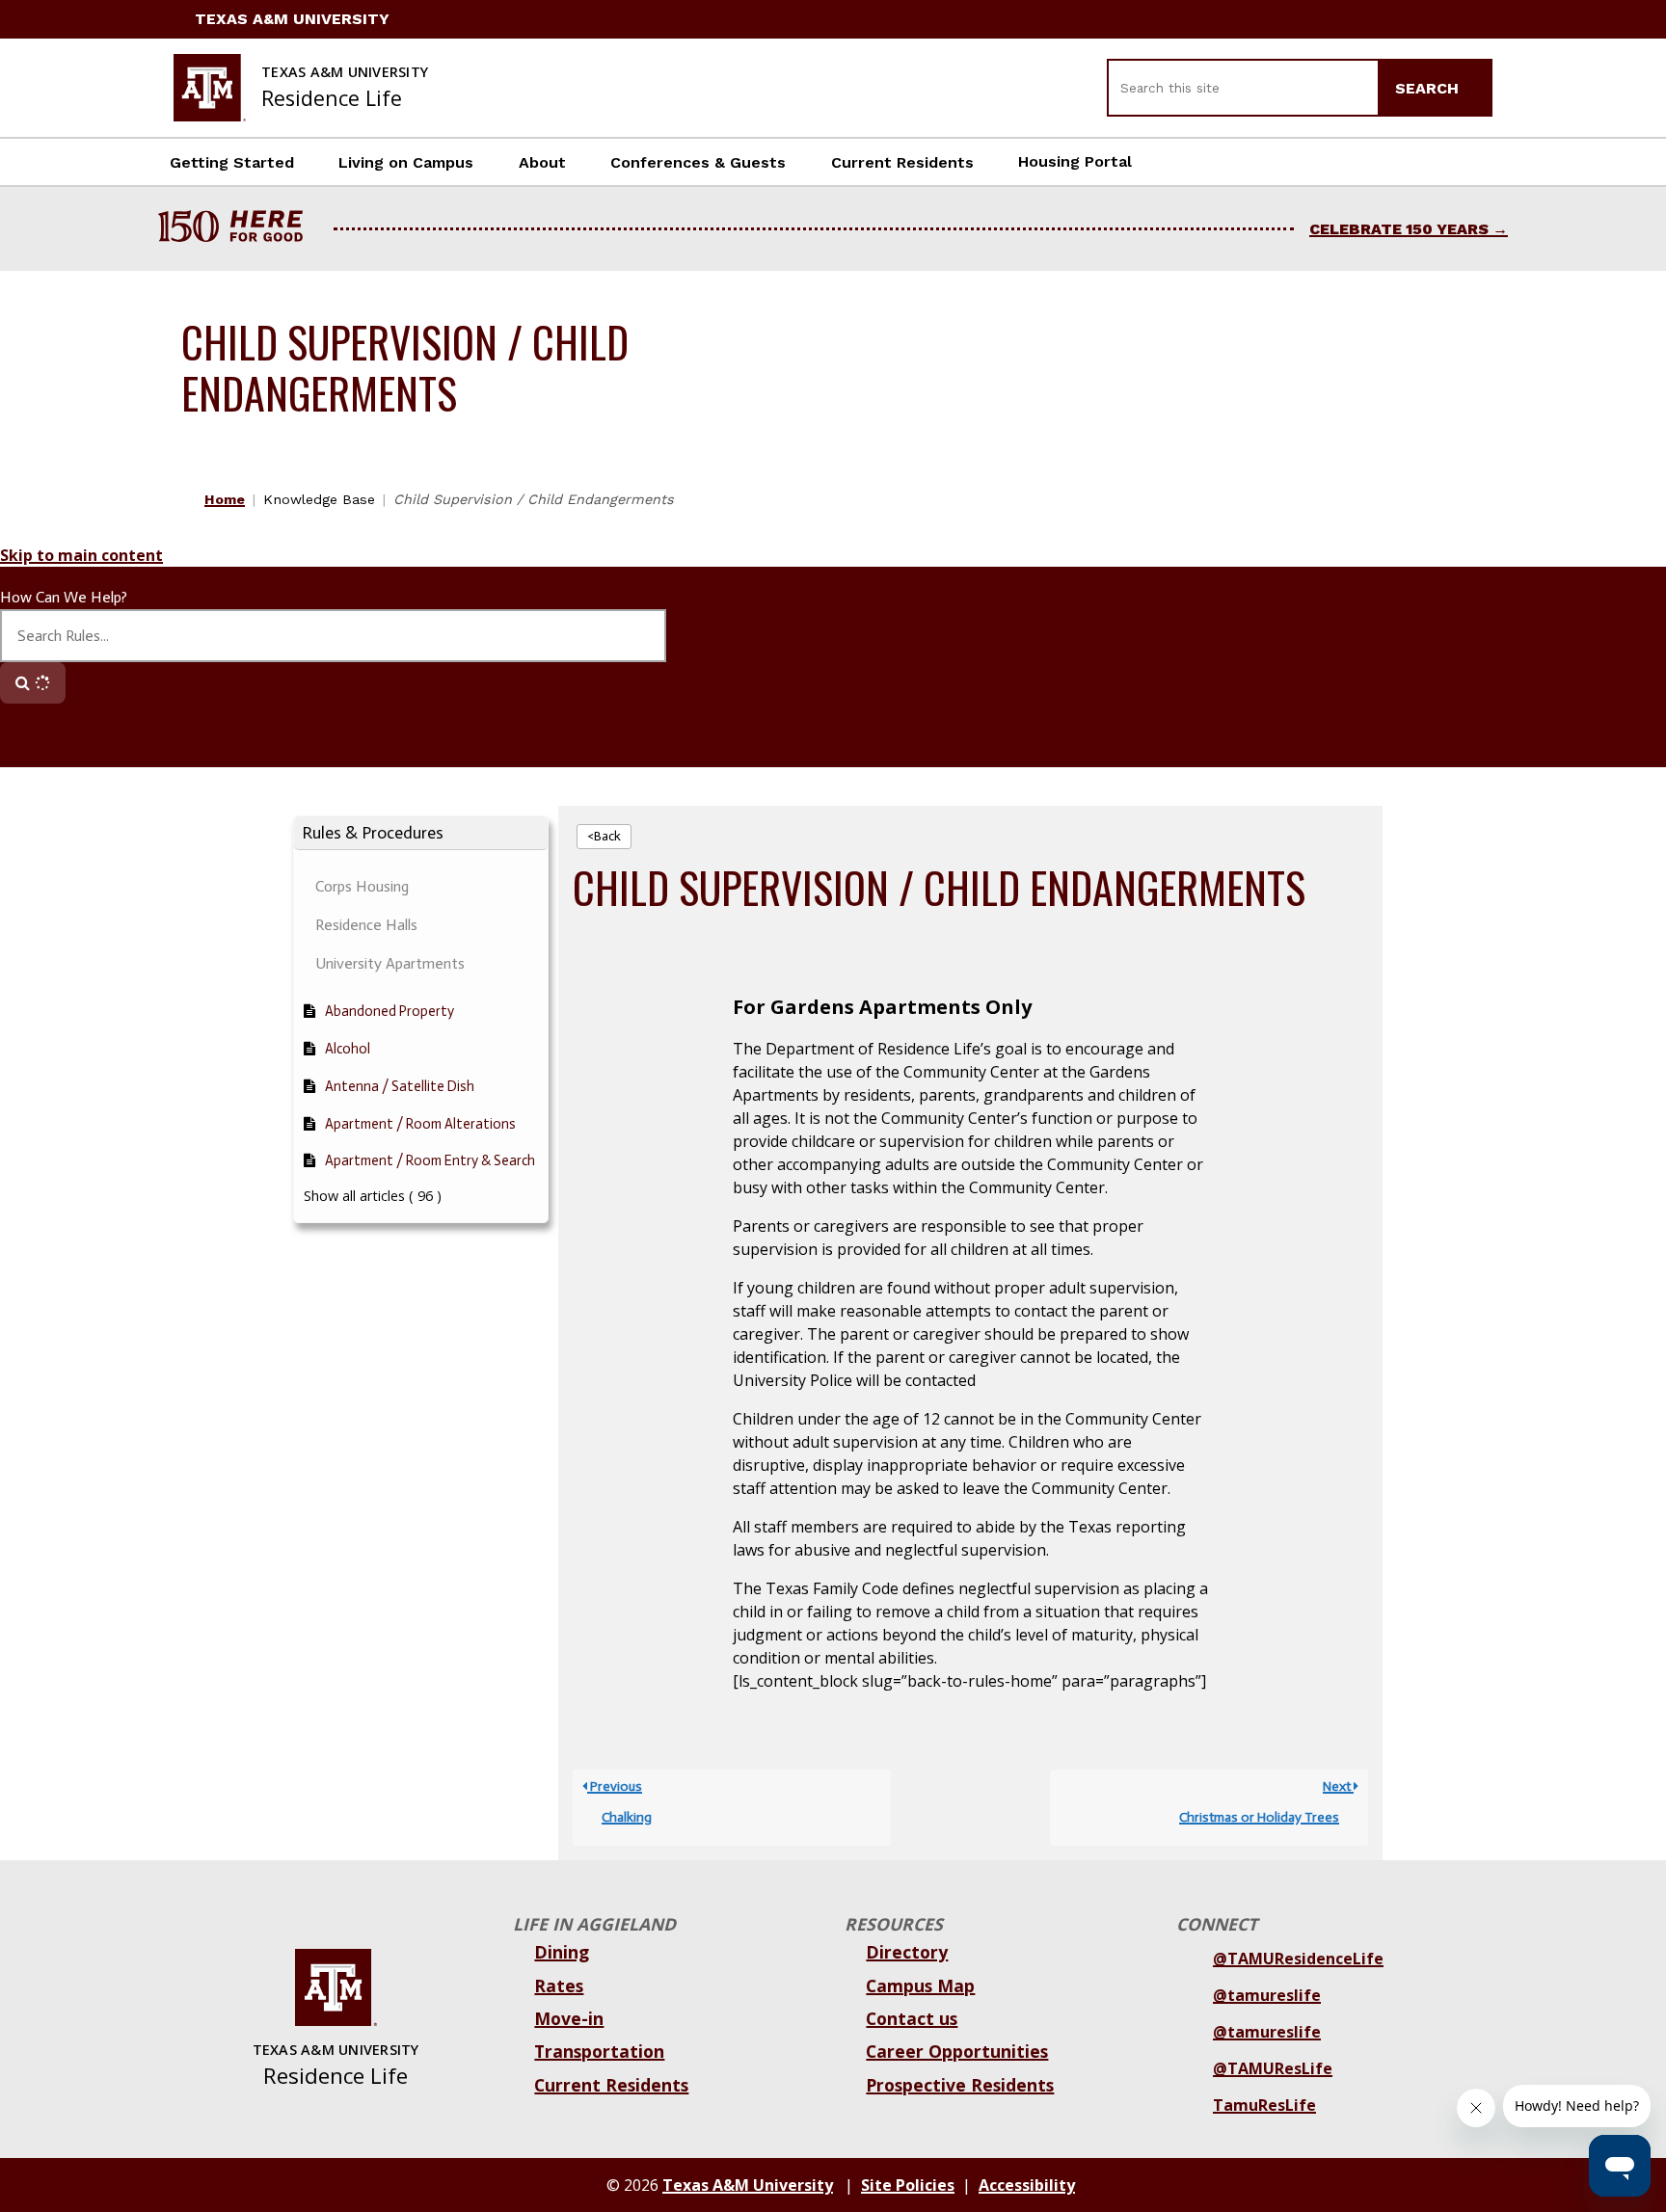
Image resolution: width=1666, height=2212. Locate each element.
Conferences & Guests (698, 162)
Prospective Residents (960, 2085)
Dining (562, 1952)
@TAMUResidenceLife (1298, 1959)
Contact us (912, 2018)
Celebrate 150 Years (1399, 229)
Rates (559, 1985)
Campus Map (920, 1985)
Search (1429, 88)
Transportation (599, 2051)
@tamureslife (1267, 1995)
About (542, 162)
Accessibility (1027, 2185)
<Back (604, 836)
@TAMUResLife (1273, 2068)
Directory (907, 1952)
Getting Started (232, 162)
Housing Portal (1075, 161)
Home (225, 499)
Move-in (569, 2018)
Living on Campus (406, 162)
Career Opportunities (957, 2051)
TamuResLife (1264, 2105)
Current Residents (902, 162)
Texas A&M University (292, 19)
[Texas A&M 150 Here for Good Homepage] (238, 229)
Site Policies (908, 2185)
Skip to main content (81, 555)
